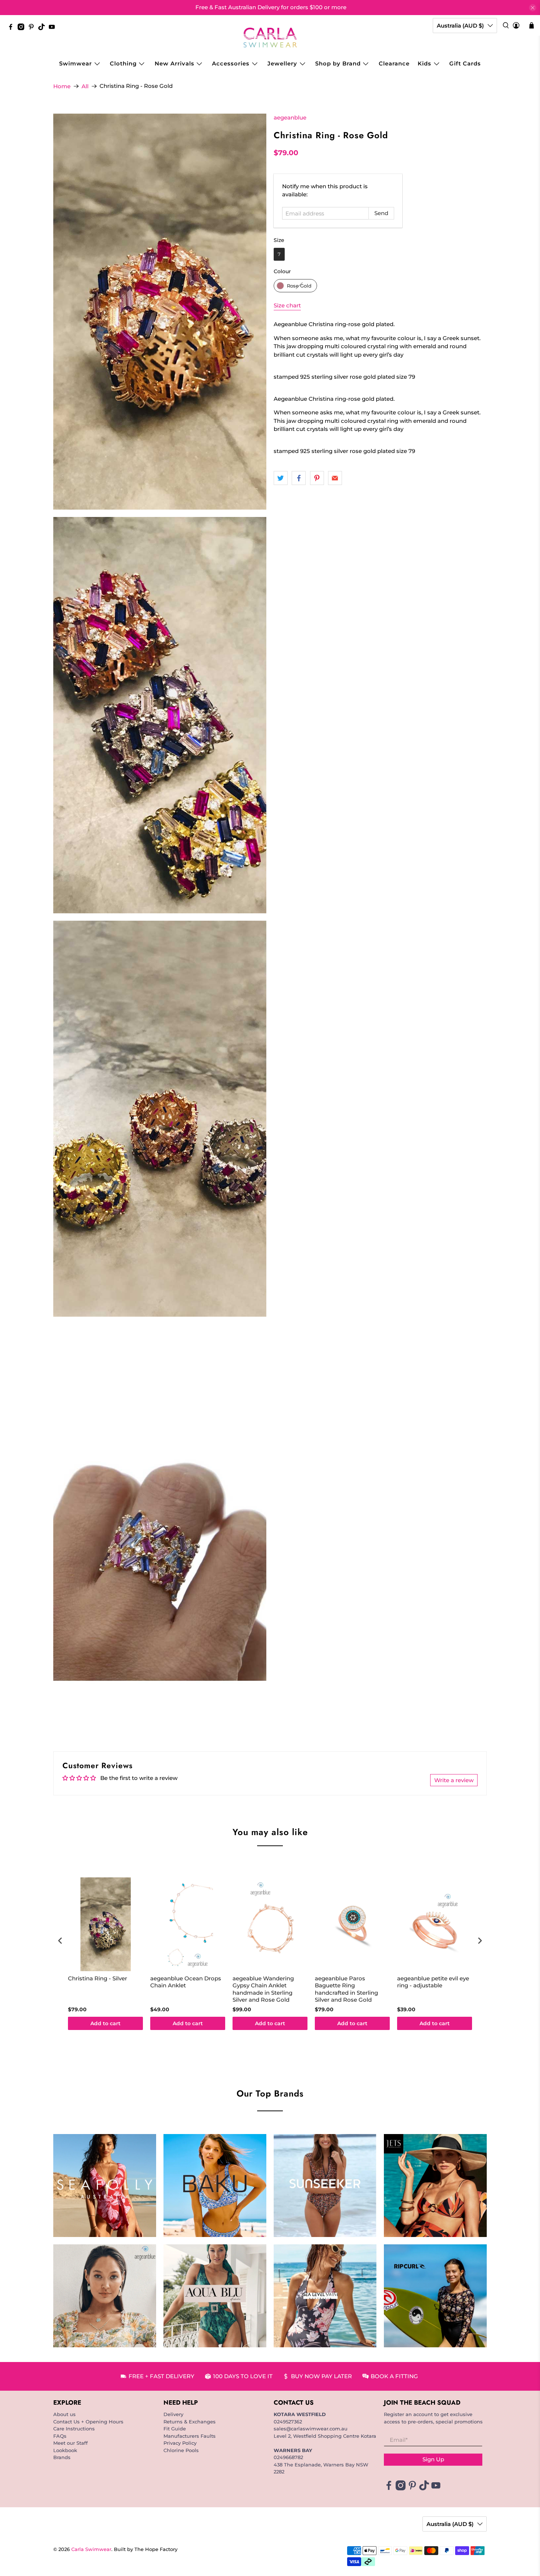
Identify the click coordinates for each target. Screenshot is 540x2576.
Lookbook (65, 2450)
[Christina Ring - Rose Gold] (160, 312)
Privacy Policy (180, 2443)
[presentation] (60, 1941)
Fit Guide (175, 2429)
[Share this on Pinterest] (317, 478)
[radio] (279, 254)
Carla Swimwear (91, 2549)
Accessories (231, 63)
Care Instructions (74, 2429)
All (85, 86)
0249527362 (288, 2422)
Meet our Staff (71, 2443)
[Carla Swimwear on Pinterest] (33, 28)
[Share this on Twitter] (281, 478)
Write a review (454, 1780)
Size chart (287, 305)
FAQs (60, 2436)
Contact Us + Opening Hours (88, 2422)
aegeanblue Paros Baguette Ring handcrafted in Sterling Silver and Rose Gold (346, 1989)
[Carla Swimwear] (270, 38)
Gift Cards (465, 63)
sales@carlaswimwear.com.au (311, 2429)
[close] (533, 8)
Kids (424, 63)
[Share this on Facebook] (299, 478)
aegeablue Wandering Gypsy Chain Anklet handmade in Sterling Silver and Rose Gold (263, 1989)
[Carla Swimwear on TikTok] (43, 28)
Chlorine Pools (181, 2450)
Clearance (394, 63)
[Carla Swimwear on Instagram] (23, 28)
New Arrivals (174, 63)
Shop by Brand (338, 63)
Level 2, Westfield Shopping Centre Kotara (325, 2436)
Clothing (123, 63)
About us (64, 2414)
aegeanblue (290, 117)
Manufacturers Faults (190, 2436)
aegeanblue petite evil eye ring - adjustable (433, 1982)
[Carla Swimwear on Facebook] (12, 28)
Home (62, 86)
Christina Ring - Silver (98, 1978)
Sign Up (433, 2459)
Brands (62, 2457)
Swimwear (75, 63)
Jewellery (282, 63)
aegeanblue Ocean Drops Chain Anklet (186, 1982)
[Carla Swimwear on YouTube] (54, 28)
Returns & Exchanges (190, 2422)
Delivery (173, 2414)
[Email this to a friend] (335, 478)
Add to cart (105, 2023)
